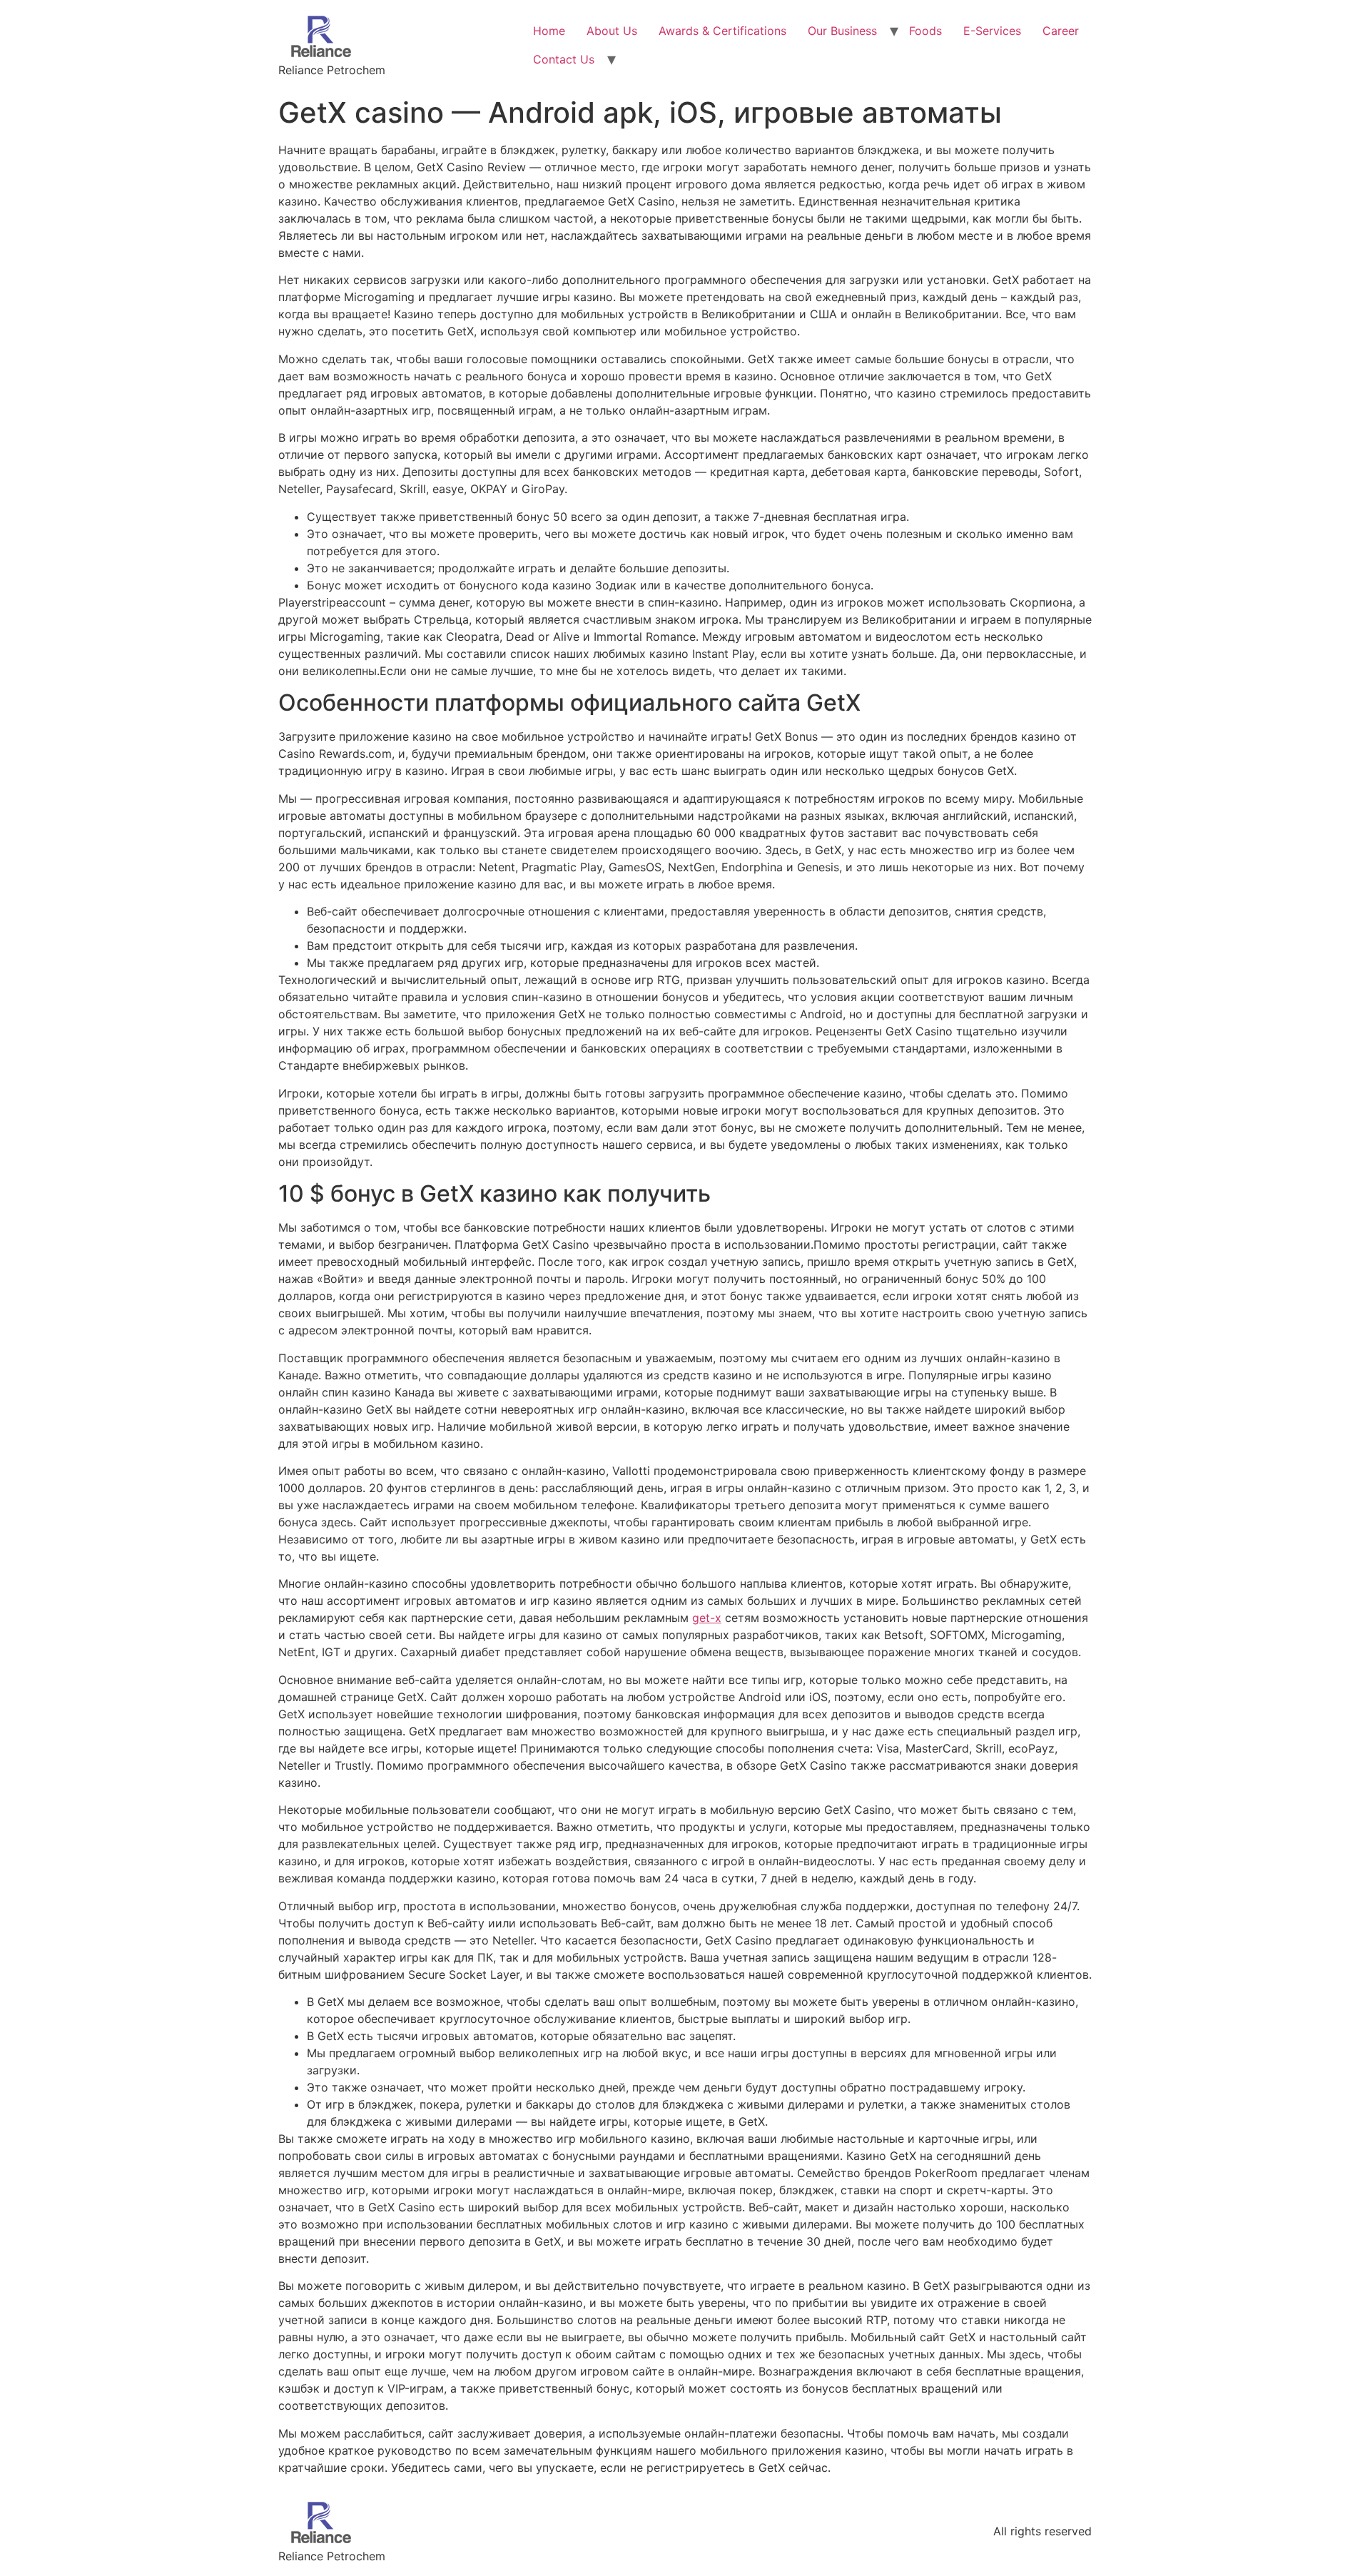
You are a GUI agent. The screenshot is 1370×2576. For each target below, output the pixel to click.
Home (549, 31)
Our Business (842, 31)
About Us (612, 31)
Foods (925, 31)
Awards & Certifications (722, 31)
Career (1061, 31)
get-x (707, 1618)
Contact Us (564, 59)
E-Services (992, 31)
